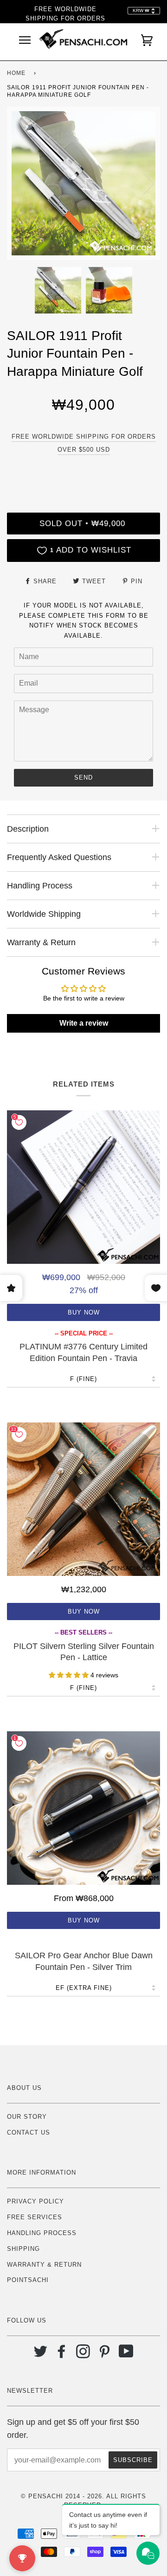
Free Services (35, 2217)
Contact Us (29, 2132)
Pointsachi (28, 2280)
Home (16, 73)
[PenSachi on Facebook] (62, 2355)
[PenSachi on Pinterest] (105, 2355)
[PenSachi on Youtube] (126, 2355)
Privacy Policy (35, 2201)
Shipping (23, 2249)
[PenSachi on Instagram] (83, 2355)
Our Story (27, 2117)
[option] (83, 183)
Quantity (83, 473)
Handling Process (42, 2233)
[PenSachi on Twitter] (41, 2355)
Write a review (84, 1023)
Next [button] (143, 183)
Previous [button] (23, 183)
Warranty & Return (44, 2265)
